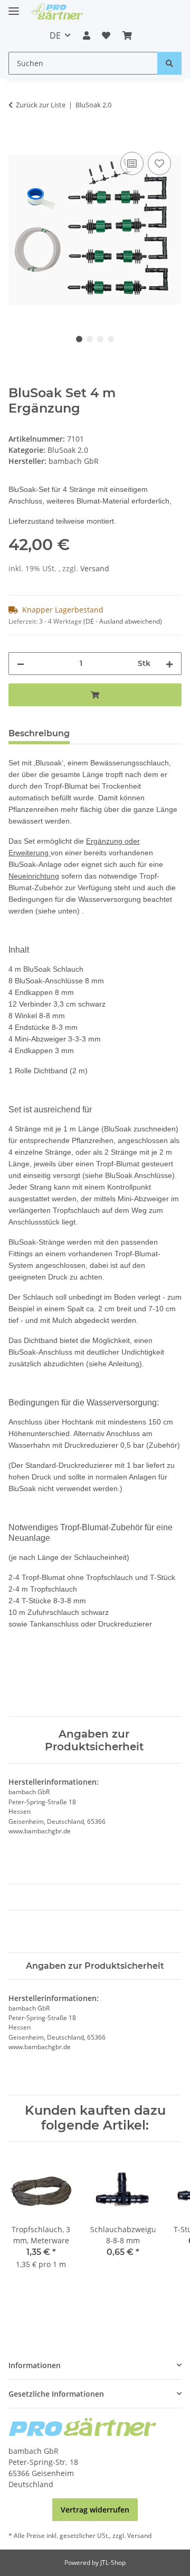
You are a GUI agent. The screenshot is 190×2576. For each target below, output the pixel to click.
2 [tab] (90, 339)
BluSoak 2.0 (68, 450)
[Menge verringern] (21, 664)
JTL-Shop (113, 2563)
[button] (87, 35)
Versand (95, 568)
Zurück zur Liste (41, 105)
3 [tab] (100, 339)
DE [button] (55, 35)
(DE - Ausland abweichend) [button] (123, 621)
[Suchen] (169, 63)
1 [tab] (79, 339)
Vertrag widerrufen (95, 2510)
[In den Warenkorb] (17, 138)
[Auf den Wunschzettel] (159, 163)
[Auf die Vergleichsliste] (132, 163)
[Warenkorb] (127, 35)
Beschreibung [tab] (39, 733)
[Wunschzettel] (106, 35)
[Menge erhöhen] (169, 664)
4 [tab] (111, 339)
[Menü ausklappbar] (14, 7)
